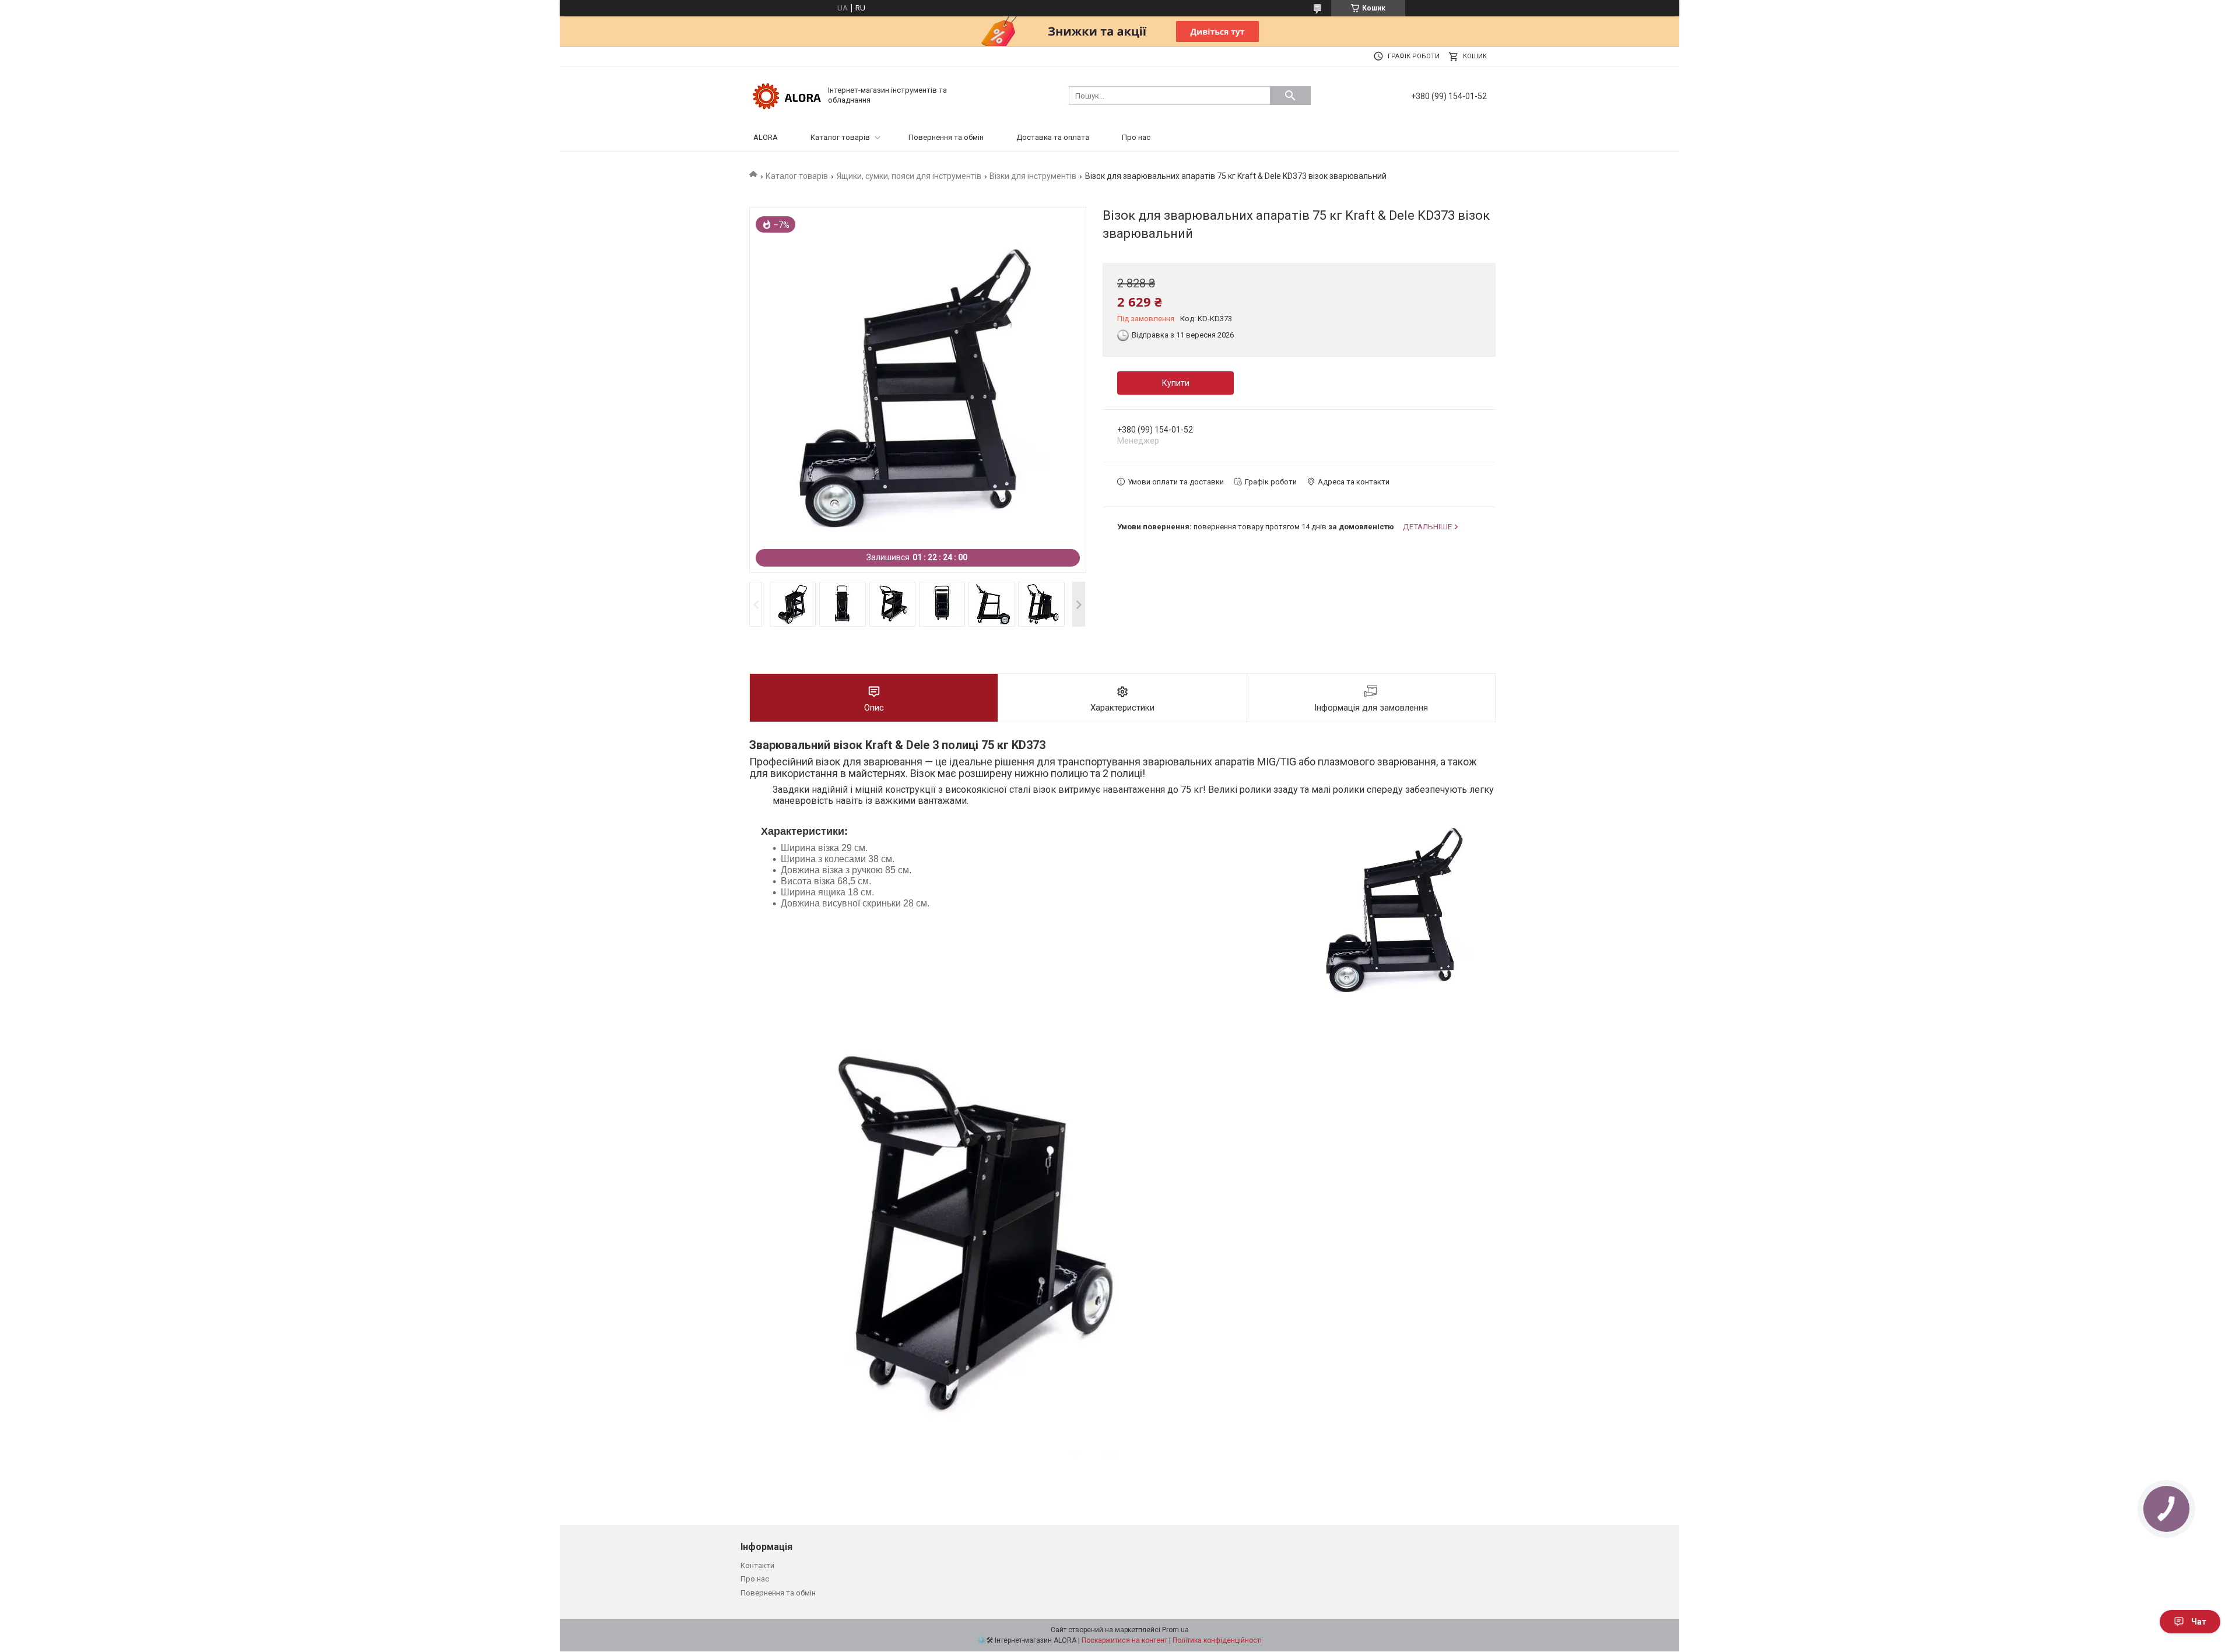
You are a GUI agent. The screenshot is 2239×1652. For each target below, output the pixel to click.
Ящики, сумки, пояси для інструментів (909, 176)
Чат (2199, 1622)
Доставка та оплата (1053, 137)
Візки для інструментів (1033, 176)
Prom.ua (1175, 1630)
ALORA (766, 137)
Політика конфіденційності (1217, 1640)
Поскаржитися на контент (1124, 1640)
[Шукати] (1290, 96)
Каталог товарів (840, 137)
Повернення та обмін (946, 137)
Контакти (757, 1565)
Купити (1176, 383)
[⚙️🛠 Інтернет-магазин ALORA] (787, 95)
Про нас (1136, 137)
